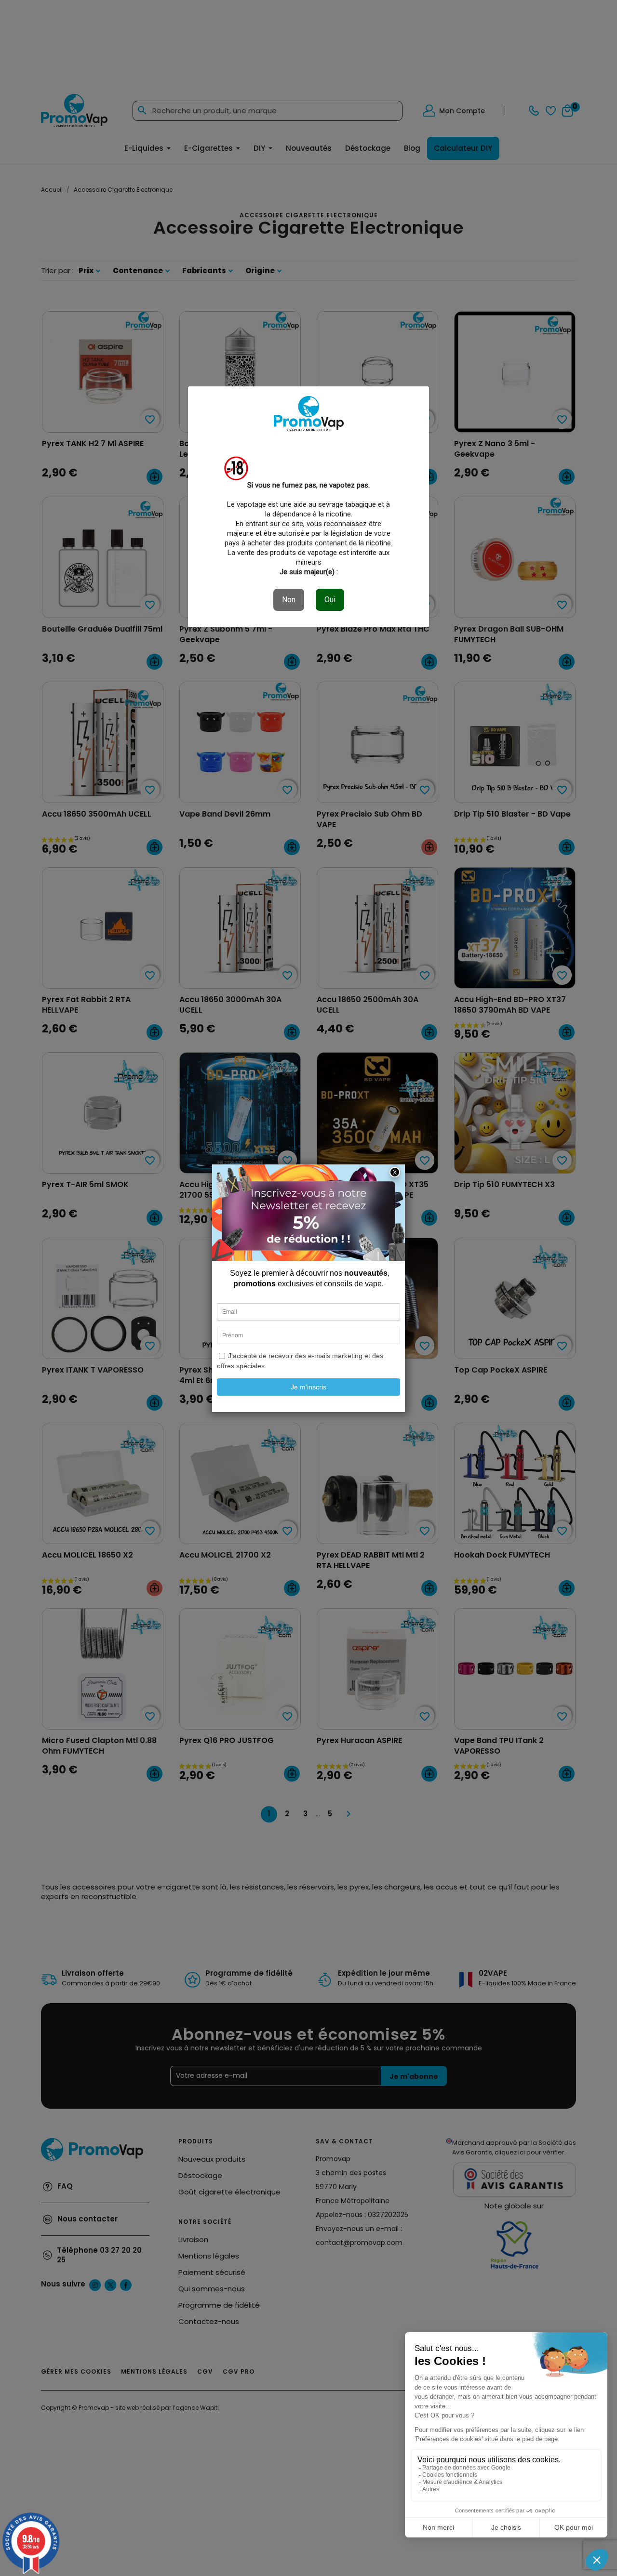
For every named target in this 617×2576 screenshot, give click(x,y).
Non (289, 600)
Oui (330, 600)
